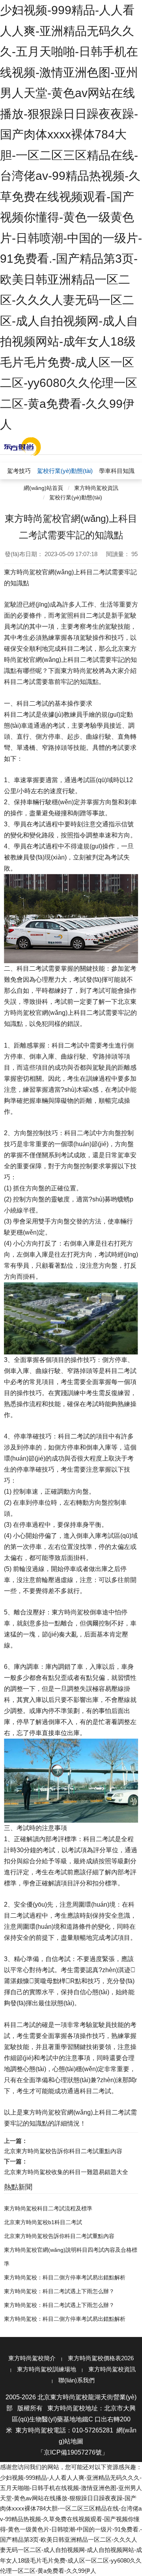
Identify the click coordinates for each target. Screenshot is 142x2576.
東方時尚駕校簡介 (32, 2358)
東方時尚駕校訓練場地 (47, 2369)
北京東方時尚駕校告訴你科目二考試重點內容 (63, 2151)
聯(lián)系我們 (77, 2380)
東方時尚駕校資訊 (96, 488)
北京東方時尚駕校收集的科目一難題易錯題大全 (66, 2172)
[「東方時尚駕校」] (22, 446)
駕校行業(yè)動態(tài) (76, 497)
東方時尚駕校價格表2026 (101, 2358)
